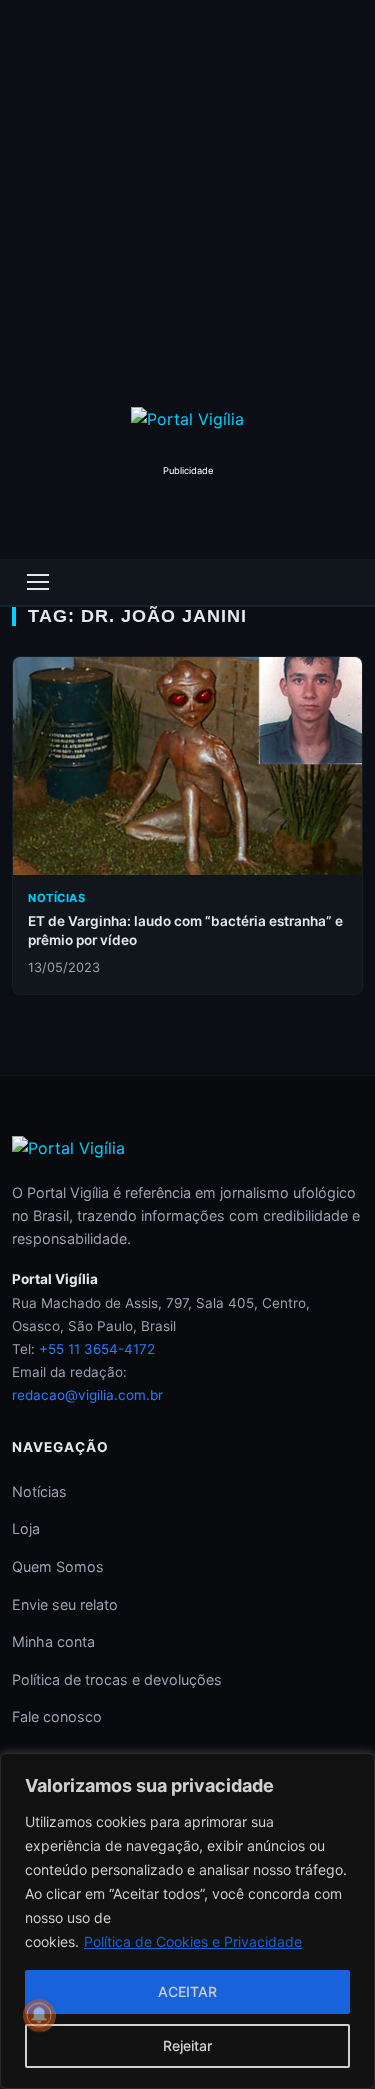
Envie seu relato (65, 1604)
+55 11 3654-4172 (97, 1349)
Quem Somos (58, 1566)
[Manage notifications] (39, 2015)
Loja (26, 1528)
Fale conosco (57, 1716)
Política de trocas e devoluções (117, 1679)
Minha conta (53, 1641)
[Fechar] (354, 1770)
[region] (187, 1921)
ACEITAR (187, 1991)
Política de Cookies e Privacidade (193, 1941)
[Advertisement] (187, 197)
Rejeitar (187, 2045)
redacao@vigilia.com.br (87, 1395)
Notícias (39, 1491)
